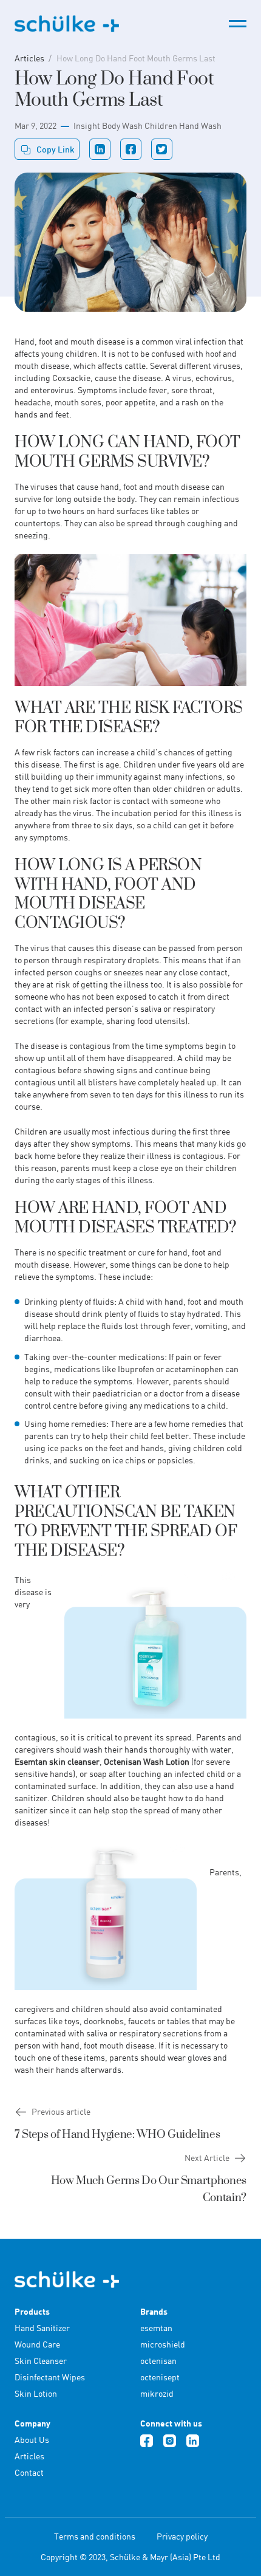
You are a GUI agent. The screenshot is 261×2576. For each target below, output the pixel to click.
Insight (87, 125)
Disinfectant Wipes (50, 2377)
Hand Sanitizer (42, 2328)
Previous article (61, 2111)
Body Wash (122, 125)
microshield (163, 2344)
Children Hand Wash (183, 125)
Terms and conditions (95, 2536)
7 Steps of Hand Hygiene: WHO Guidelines (117, 2135)
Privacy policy (182, 2536)
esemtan (156, 2328)
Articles (29, 58)
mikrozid (157, 2393)
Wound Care (37, 2344)
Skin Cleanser (41, 2361)
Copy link (56, 149)
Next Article (207, 2158)
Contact (29, 2472)
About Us (32, 2440)
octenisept (160, 2377)
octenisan (158, 2361)
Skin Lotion (36, 2393)
